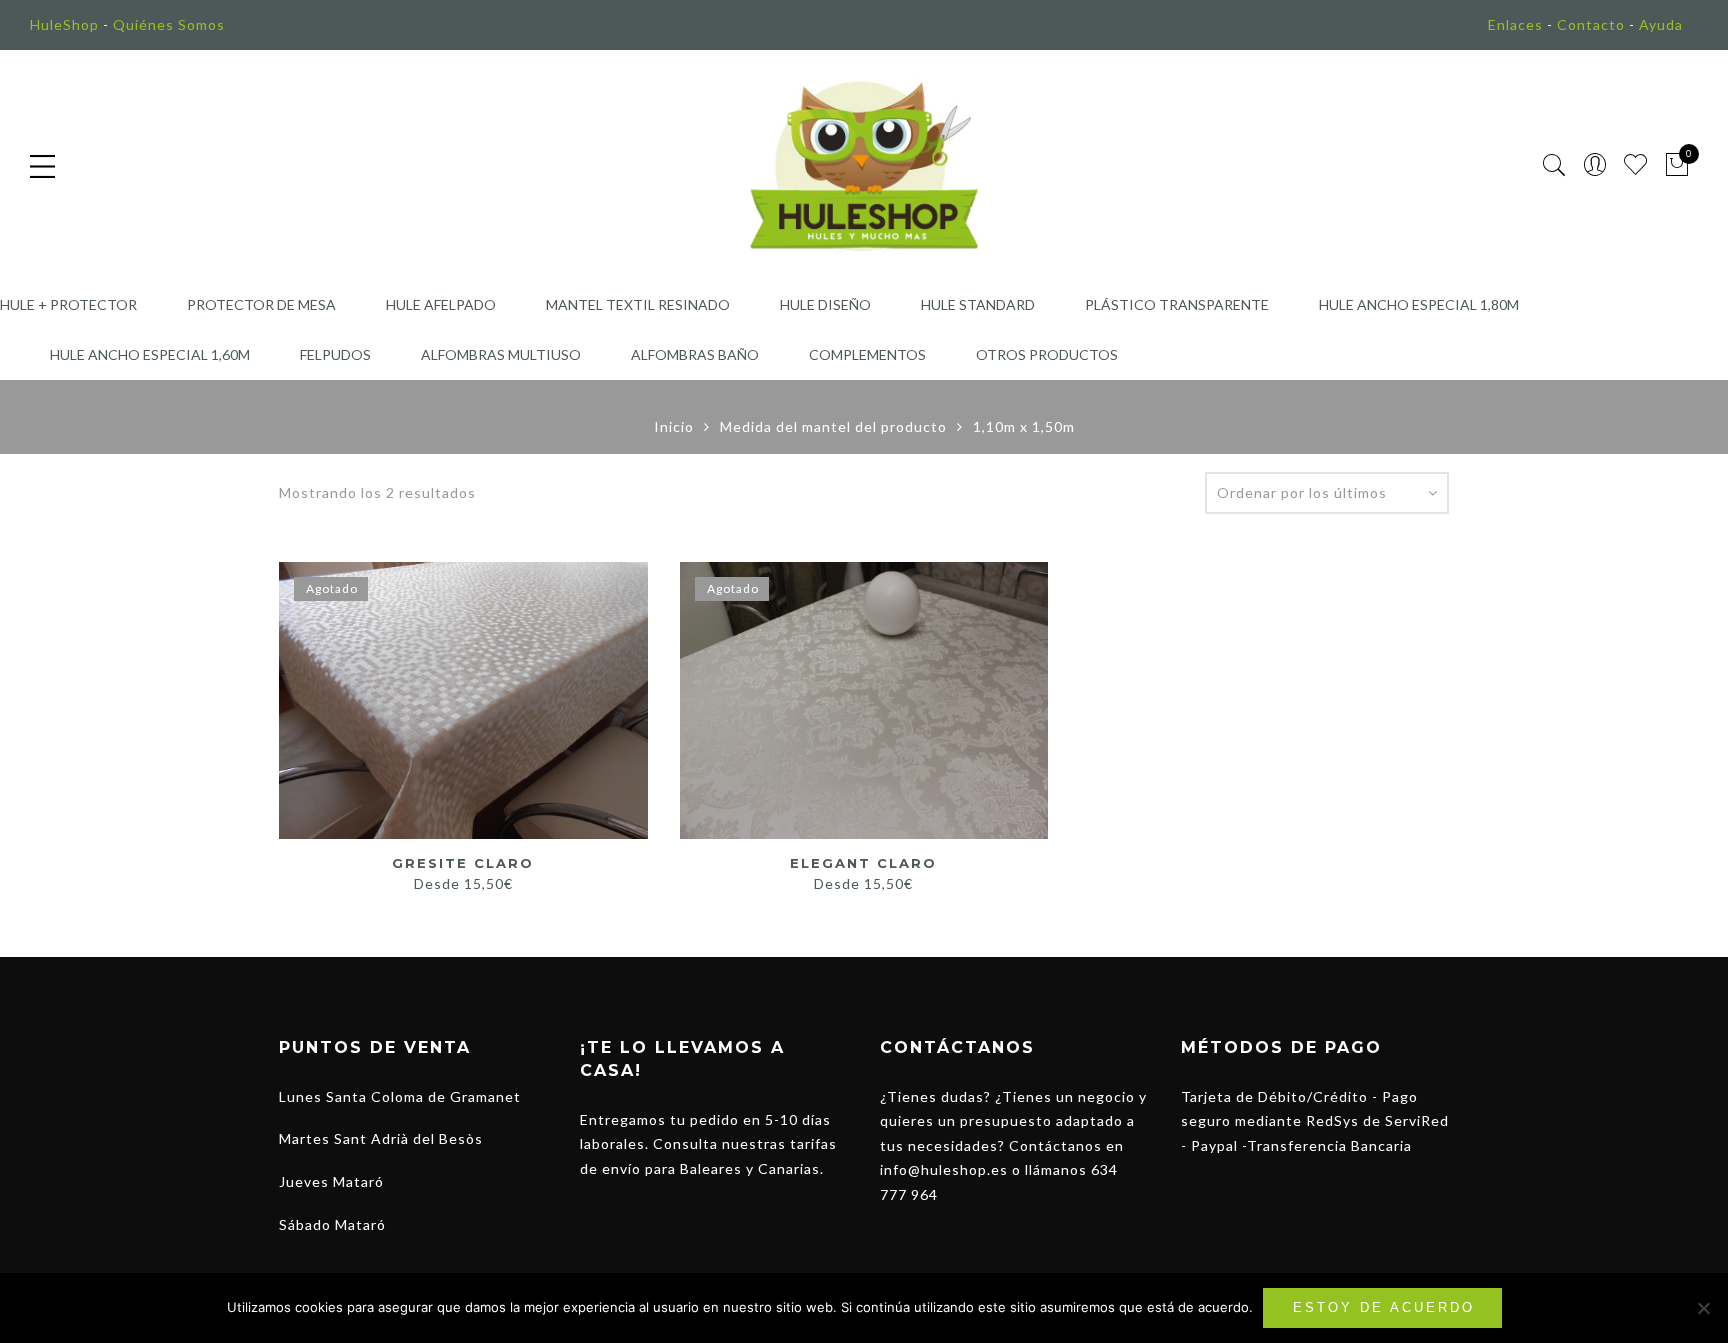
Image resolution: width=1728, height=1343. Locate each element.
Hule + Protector (68, 304)
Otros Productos (1047, 354)
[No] (1703, 1308)
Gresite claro (463, 863)
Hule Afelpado (441, 304)
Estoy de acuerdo (1384, 1307)
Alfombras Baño (695, 354)
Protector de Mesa (261, 304)
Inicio (674, 426)
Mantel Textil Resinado (638, 304)
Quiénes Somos (169, 24)
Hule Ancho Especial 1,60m (150, 354)
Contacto (1591, 24)
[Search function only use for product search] (1554, 165)
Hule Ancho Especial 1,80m (1419, 304)
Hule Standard (978, 304)
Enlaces (1515, 24)
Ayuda (1661, 24)
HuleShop (64, 24)
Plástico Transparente (1177, 304)
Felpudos (335, 354)
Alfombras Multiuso (501, 354)
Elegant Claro (863, 863)
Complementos (867, 354)
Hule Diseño (825, 304)
